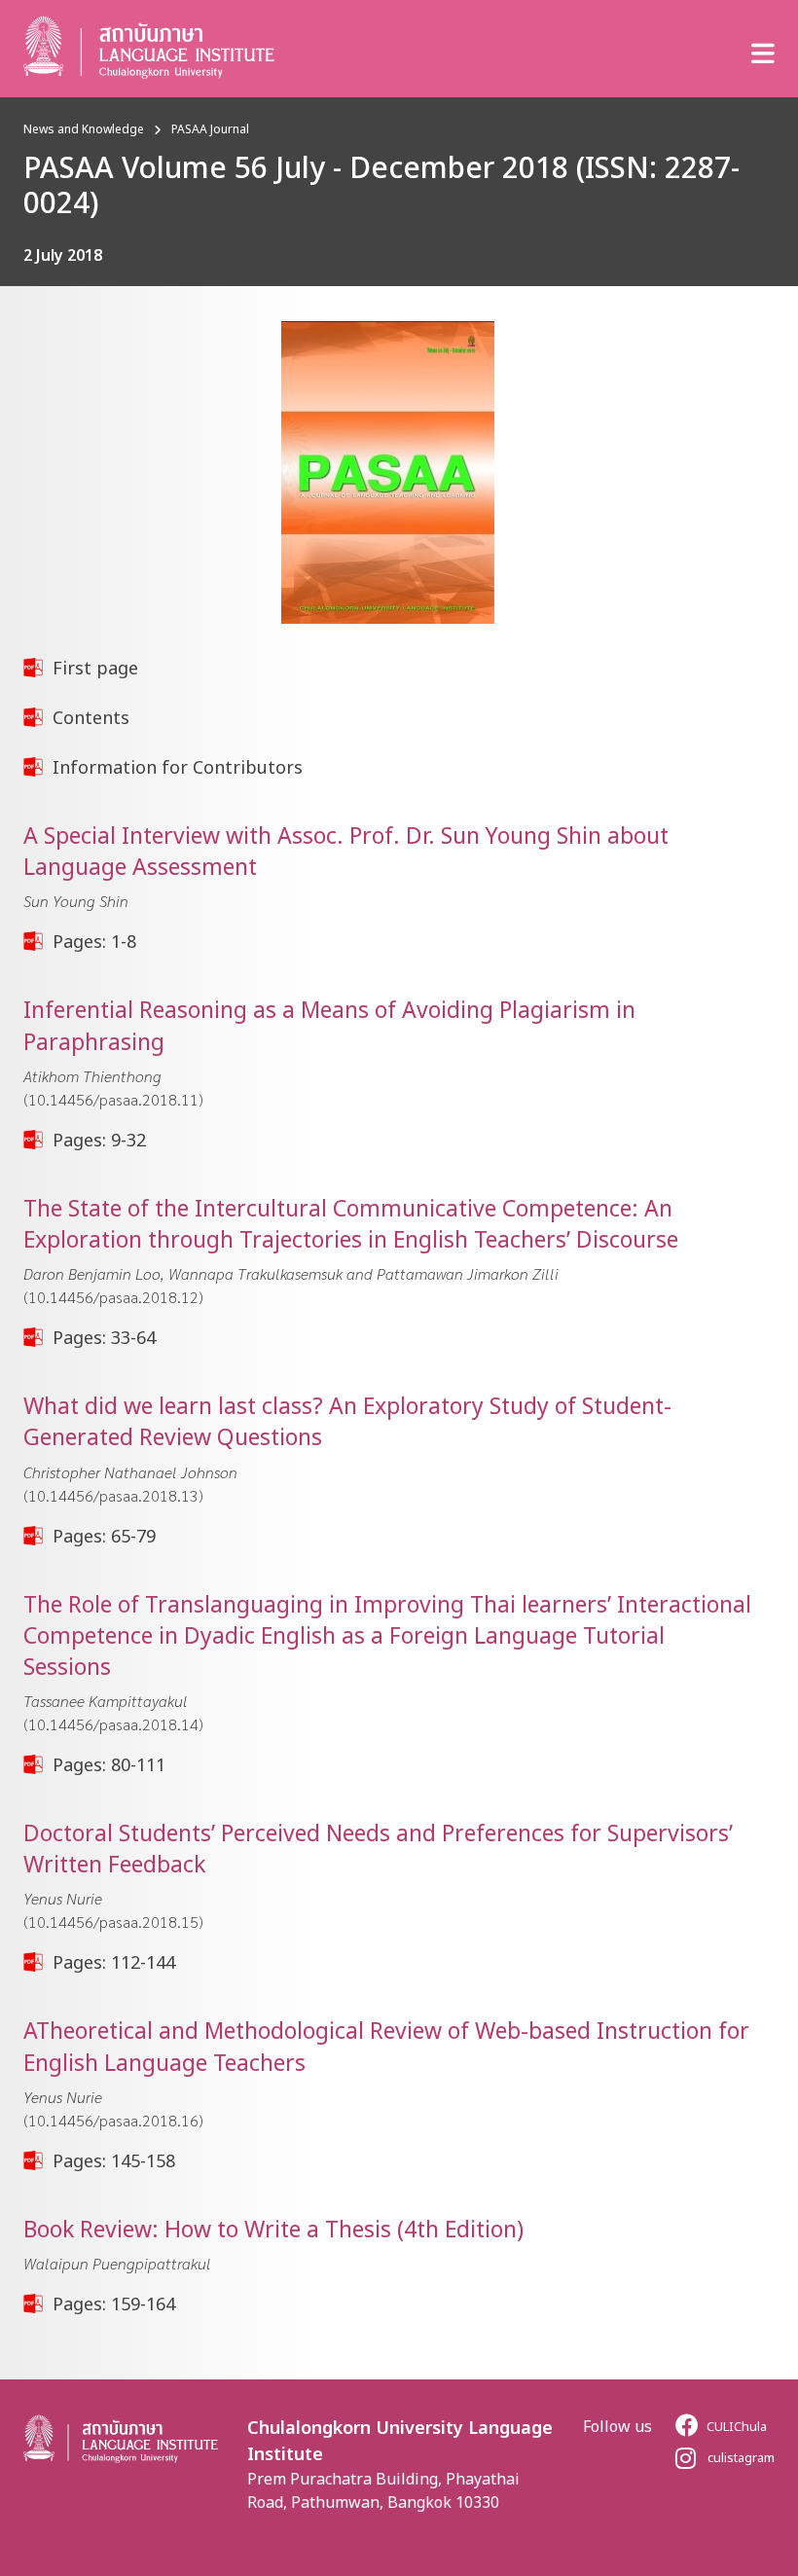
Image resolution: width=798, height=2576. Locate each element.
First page (95, 668)
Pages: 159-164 (114, 2304)
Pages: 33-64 (104, 1337)
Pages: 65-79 (104, 1536)
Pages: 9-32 (99, 1140)
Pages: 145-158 (114, 2160)
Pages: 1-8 (94, 941)
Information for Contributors (178, 767)
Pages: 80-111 (109, 1764)
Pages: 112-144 (114, 1962)
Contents (91, 717)
